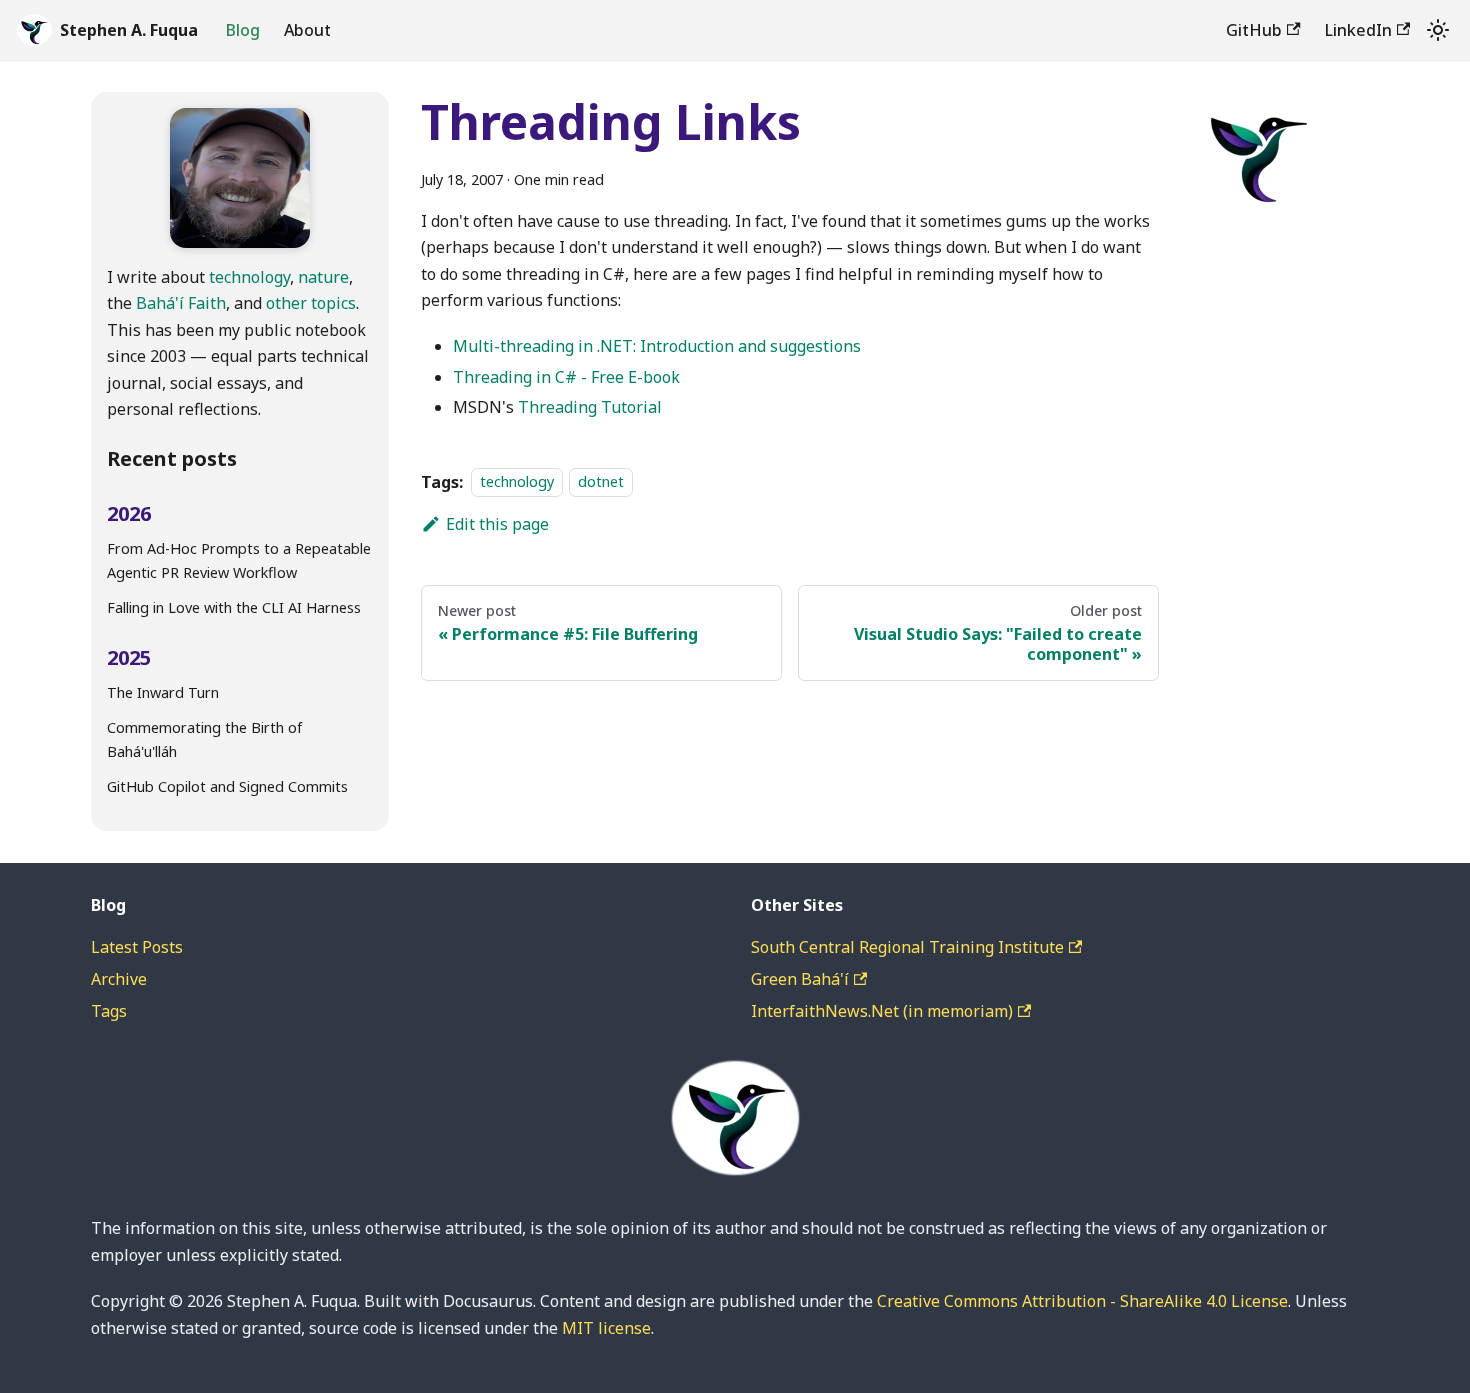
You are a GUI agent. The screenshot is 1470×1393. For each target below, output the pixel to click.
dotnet (601, 482)
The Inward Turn (163, 692)
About (307, 30)
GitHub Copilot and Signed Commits (227, 786)
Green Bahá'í (800, 979)
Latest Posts (137, 947)
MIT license (606, 1328)
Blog (243, 30)
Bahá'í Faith (181, 303)
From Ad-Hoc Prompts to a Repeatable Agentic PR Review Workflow (239, 560)
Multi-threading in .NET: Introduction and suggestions (657, 346)
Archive (119, 979)
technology (249, 277)
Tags (109, 1011)
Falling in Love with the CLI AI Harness (234, 607)
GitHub (1254, 30)
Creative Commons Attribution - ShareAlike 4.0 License (1082, 1301)
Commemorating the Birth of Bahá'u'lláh (204, 739)
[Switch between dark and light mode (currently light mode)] (1438, 30)
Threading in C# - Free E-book (566, 377)
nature (323, 277)
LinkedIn (1358, 30)
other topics (311, 303)
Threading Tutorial (590, 407)
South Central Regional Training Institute (907, 947)
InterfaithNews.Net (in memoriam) (882, 1011)
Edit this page (497, 524)
